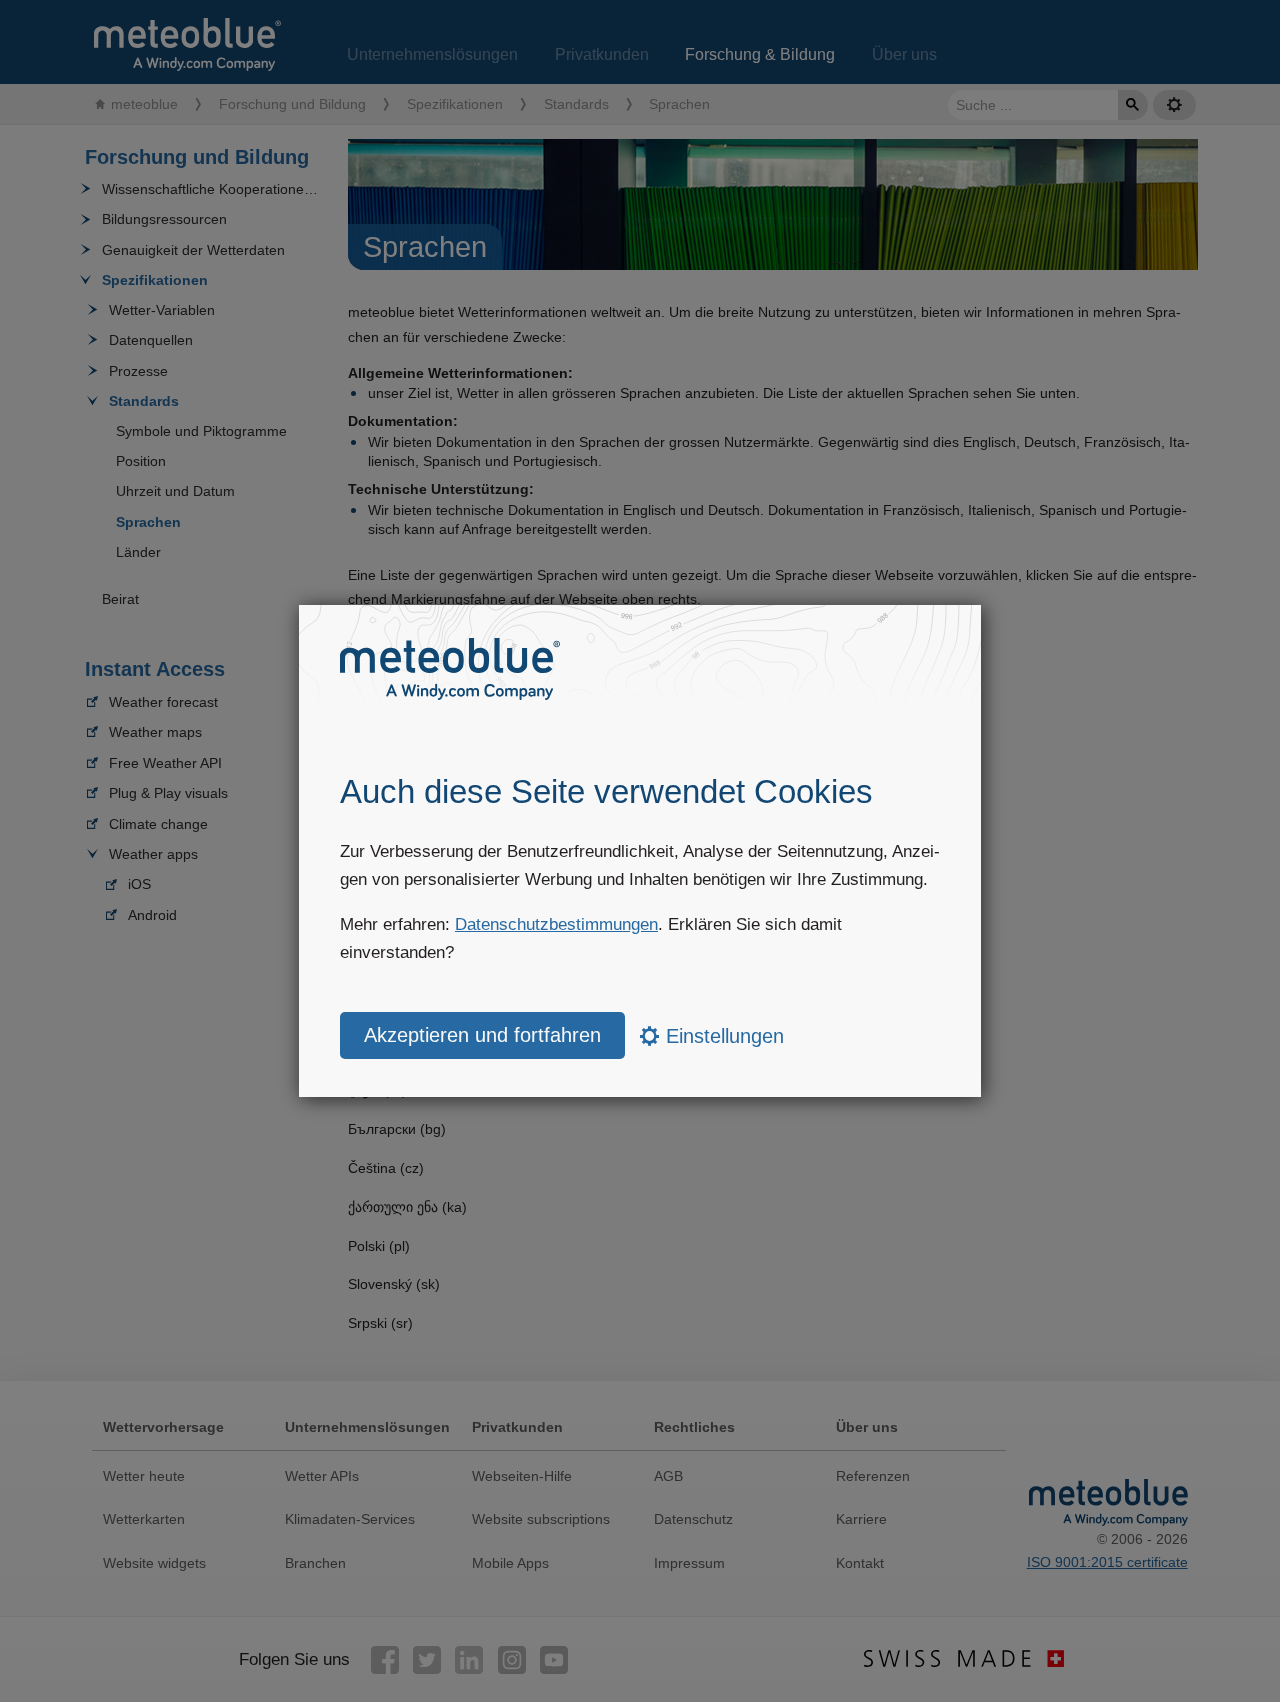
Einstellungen (722, 1036)
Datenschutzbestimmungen (556, 924)
